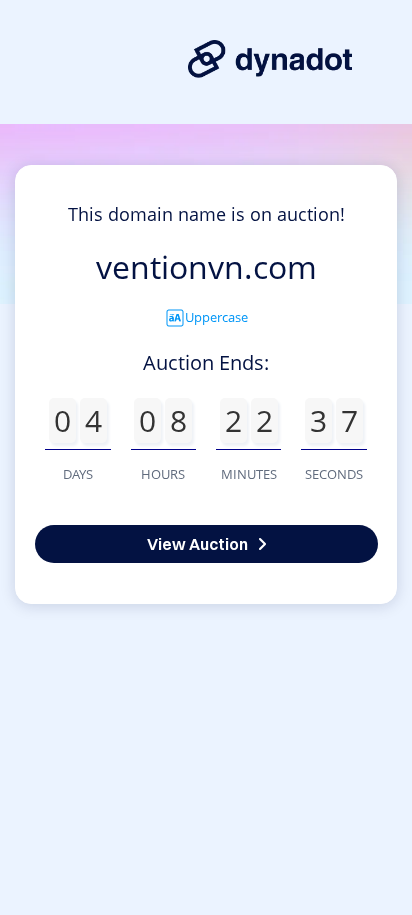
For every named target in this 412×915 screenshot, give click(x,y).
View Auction (197, 544)
